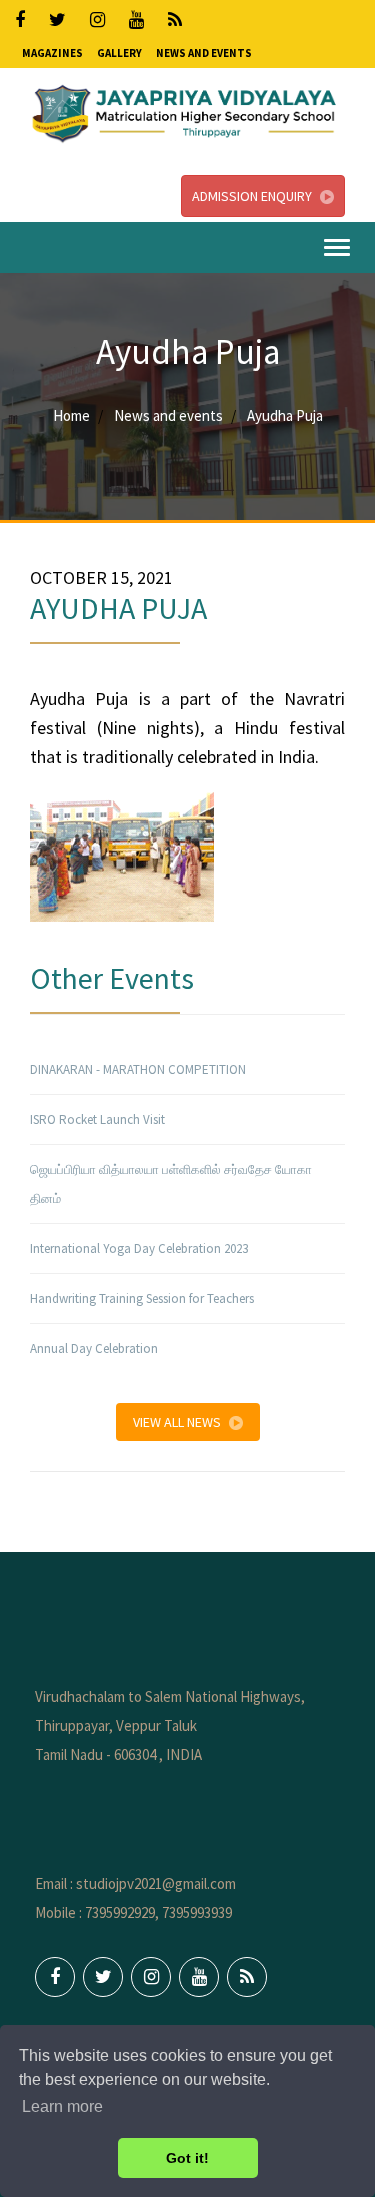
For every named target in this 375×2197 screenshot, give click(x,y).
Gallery (119, 53)
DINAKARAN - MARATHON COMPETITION (138, 1069)
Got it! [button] (187, 2158)
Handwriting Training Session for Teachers (142, 1298)
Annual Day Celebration (94, 1348)
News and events (168, 415)
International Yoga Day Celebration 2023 (139, 1248)
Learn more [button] (62, 2106)
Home (71, 415)
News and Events (204, 53)
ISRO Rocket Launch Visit (97, 1119)
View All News (177, 1422)
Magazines (52, 53)
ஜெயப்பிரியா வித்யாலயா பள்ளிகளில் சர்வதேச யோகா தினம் (171, 1184)
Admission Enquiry (252, 196)
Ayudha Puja (285, 415)
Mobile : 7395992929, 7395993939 (133, 1912)
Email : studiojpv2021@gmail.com (135, 1883)
